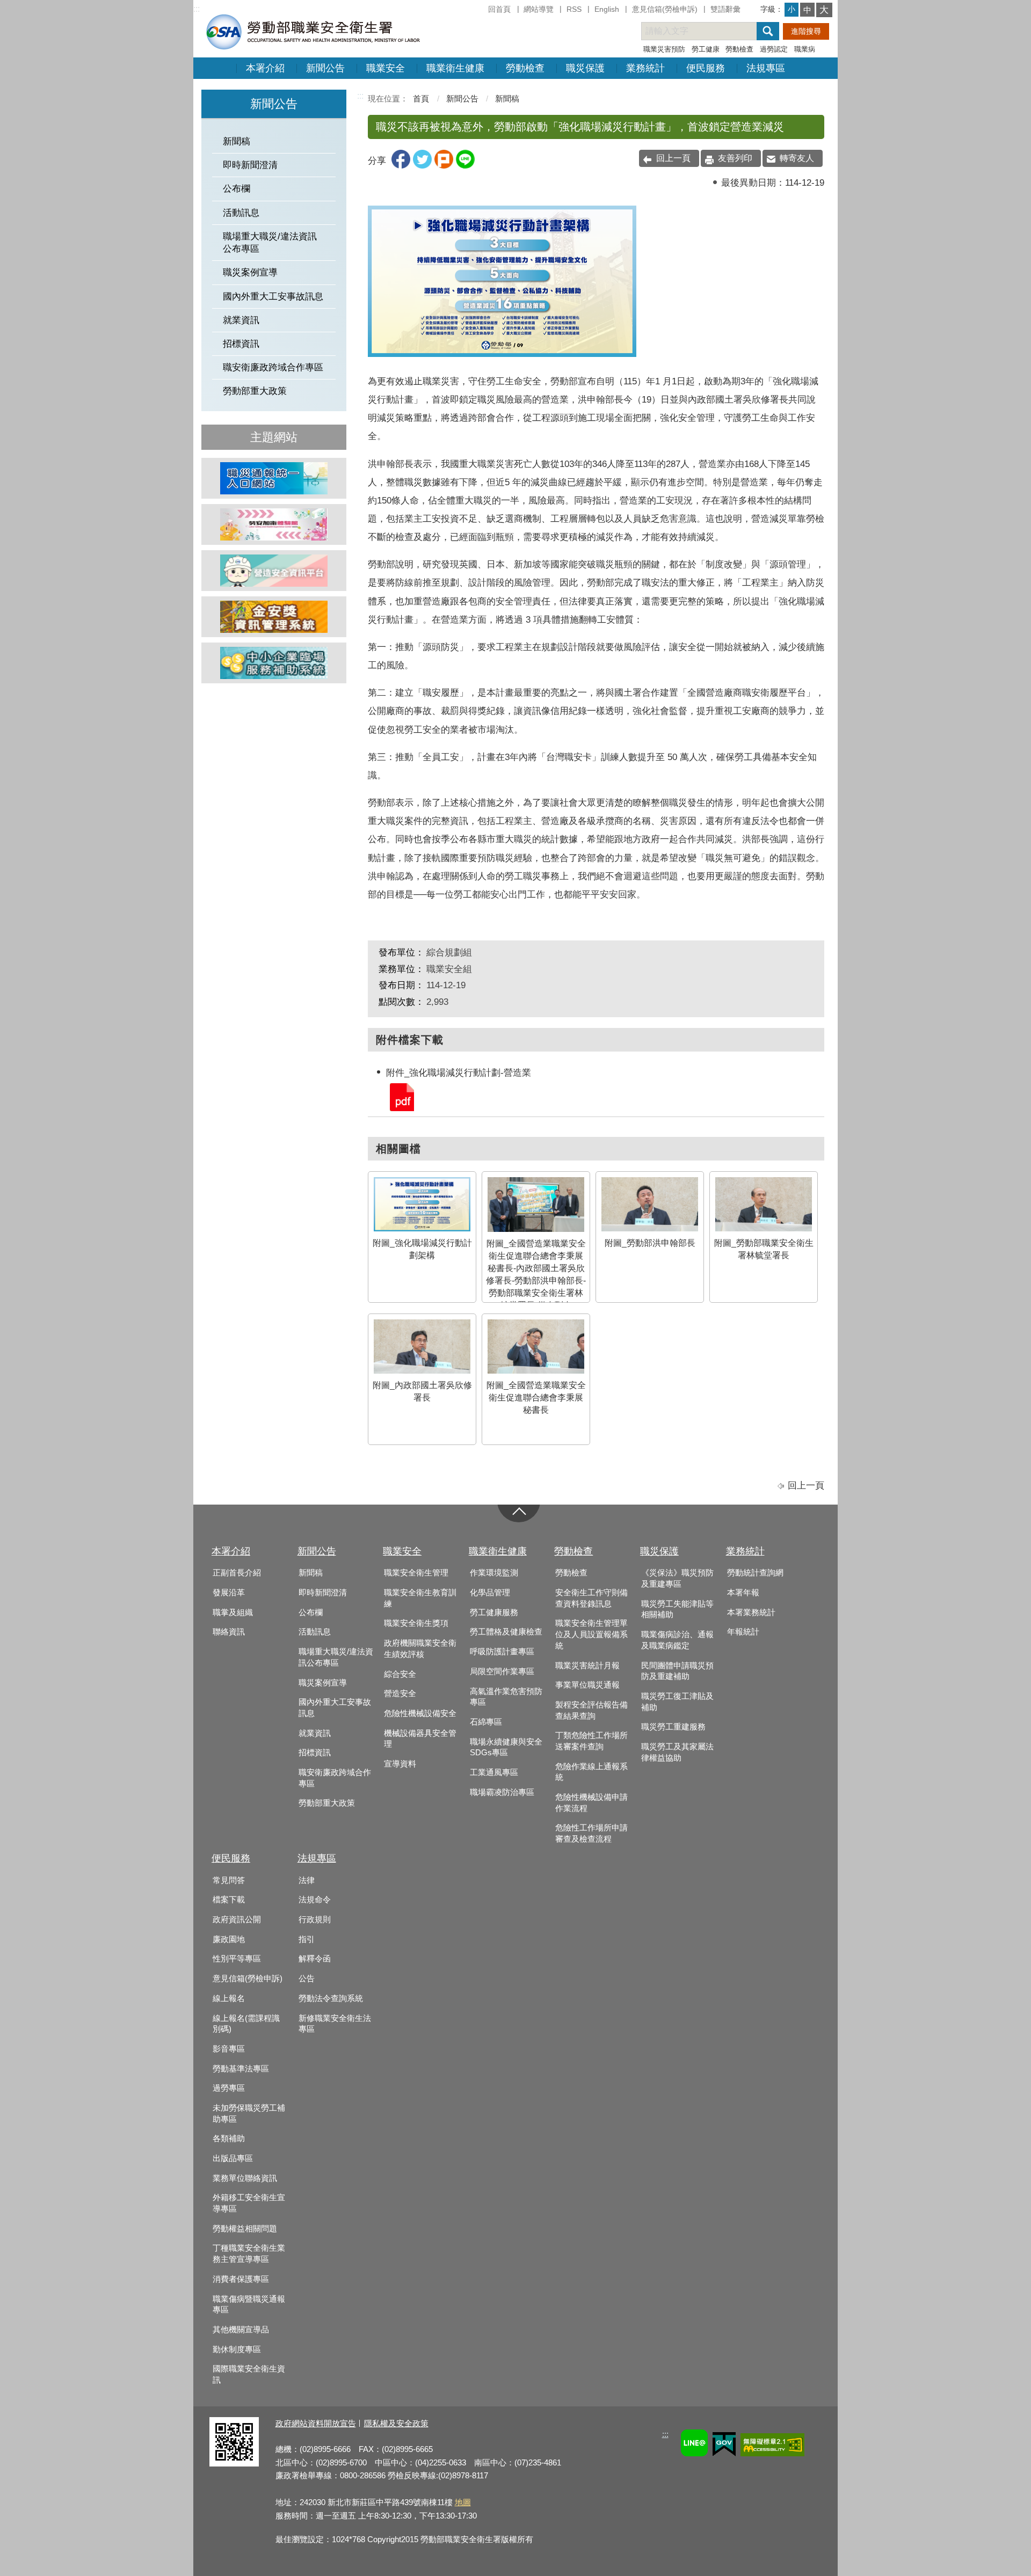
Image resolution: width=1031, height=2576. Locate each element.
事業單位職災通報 (587, 1685)
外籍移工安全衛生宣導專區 (249, 2203)
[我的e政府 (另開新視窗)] (724, 2446)
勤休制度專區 (237, 2349)
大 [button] (824, 10)
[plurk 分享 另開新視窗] (444, 166)
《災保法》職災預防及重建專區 (677, 1578)
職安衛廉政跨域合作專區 (273, 367)
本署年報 (743, 1593)
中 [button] (807, 10)
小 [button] (792, 9)
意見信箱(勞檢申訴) (665, 9)
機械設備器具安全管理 (420, 1739)
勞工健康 (706, 49)
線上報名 (229, 1998)
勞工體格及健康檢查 (506, 1632)
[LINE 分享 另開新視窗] (465, 166)
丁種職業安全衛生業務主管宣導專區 (249, 2254)
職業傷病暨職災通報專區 (249, 2305)
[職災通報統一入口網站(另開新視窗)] (274, 478)
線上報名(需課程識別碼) (246, 2024)
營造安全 (400, 1694)
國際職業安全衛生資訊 (249, 2374)
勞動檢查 (739, 49)
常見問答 (229, 1880)
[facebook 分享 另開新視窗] (401, 166)
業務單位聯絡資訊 (245, 2178)
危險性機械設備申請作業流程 (591, 1803)
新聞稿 (237, 141)
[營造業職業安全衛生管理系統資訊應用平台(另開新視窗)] (274, 571)
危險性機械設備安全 (420, 1713)
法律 (307, 1880)
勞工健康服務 (494, 1612)
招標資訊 (241, 344)
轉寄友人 (797, 158)
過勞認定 (774, 49)
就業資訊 (241, 320)
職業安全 (386, 68)
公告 (307, 1979)
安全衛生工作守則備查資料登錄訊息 (591, 1598)
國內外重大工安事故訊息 (273, 297)
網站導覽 (539, 9)
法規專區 (766, 68)
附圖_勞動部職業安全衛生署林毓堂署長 (764, 1249)
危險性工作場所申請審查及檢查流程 (591, 1833)
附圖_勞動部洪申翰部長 (650, 1243)
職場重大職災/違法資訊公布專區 (270, 243)
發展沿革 (229, 1593)
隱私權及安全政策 (396, 2423)
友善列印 (735, 158)
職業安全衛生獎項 (416, 1623)
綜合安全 (400, 1674)
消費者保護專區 (241, 2279)
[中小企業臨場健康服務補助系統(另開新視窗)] (274, 663)
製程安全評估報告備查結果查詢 (591, 1710)
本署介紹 (265, 68)
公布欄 (237, 189)
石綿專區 (486, 1722)
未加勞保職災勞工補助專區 (249, 2114)
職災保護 (585, 68)
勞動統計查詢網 (755, 1573)
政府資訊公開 (237, 1920)
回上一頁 (673, 158)
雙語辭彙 (725, 9)
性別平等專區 (237, 1959)
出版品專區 (233, 2158)
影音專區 (229, 2049)
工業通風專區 (494, 1772)
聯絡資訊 (229, 1632)
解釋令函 (315, 1959)
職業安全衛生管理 (416, 1573)
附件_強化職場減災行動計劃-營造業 (401, 1096)
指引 (307, 1939)
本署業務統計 (751, 1612)
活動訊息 (241, 213)
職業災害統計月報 (587, 1666)
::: (197, 9)
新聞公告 (325, 68)
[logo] (312, 31)
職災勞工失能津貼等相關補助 (677, 1610)
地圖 (463, 2502)
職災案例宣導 (250, 272)
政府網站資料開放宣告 (316, 2423)
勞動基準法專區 (241, 2069)
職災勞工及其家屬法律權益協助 (677, 1752)
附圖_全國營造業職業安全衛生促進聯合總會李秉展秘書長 (536, 1398)
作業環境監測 (494, 1573)
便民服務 (706, 68)
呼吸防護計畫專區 (502, 1652)
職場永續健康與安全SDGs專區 (506, 1747)
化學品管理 (490, 1593)
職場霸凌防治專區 (502, 1792)
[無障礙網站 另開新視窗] (773, 2446)
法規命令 (315, 1900)
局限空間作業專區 (502, 1672)
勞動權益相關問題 (245, 2229)
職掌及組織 (233, 1612)
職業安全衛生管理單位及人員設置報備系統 (591, 1634)
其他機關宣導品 (241, 2330)
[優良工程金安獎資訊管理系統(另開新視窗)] (274, 617)
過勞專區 (229, 2088)
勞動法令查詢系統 (331, 1998)
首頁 (421, 98)
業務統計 (645, 68)
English (607, 9)
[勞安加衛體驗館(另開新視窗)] (274, 524)
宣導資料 (400, 1764)
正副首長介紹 (237, 1573)
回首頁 (499, 9)
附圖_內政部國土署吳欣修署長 (422, 1391)
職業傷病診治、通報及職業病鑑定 (677, 1640)
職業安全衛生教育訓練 (420, 1598)
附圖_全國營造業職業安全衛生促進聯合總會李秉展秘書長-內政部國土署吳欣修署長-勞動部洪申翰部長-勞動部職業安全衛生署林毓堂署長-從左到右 (536, 1274)
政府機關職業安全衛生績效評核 (420, 1649)
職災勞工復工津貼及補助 (677, 1702)
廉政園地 (229, 1939)
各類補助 (229, 2139)
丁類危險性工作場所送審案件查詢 (591, 1741)
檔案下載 (229, 1900)
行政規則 (315, 1920)
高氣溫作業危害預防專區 (506, 1697)
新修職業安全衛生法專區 (335, 2024)
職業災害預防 (664, 49)
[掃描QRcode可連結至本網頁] (234, 2464)
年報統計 (743, 1632)
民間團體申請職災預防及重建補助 (677, 1671)
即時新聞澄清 (250, 165)
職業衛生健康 (455, 68)
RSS (574, 9)
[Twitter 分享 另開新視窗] (422, 166)
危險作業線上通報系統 (591, 1772)
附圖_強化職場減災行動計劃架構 (422, 1249)
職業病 (805, 49)
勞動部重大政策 (255, 391)
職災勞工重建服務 (673, 1727)
